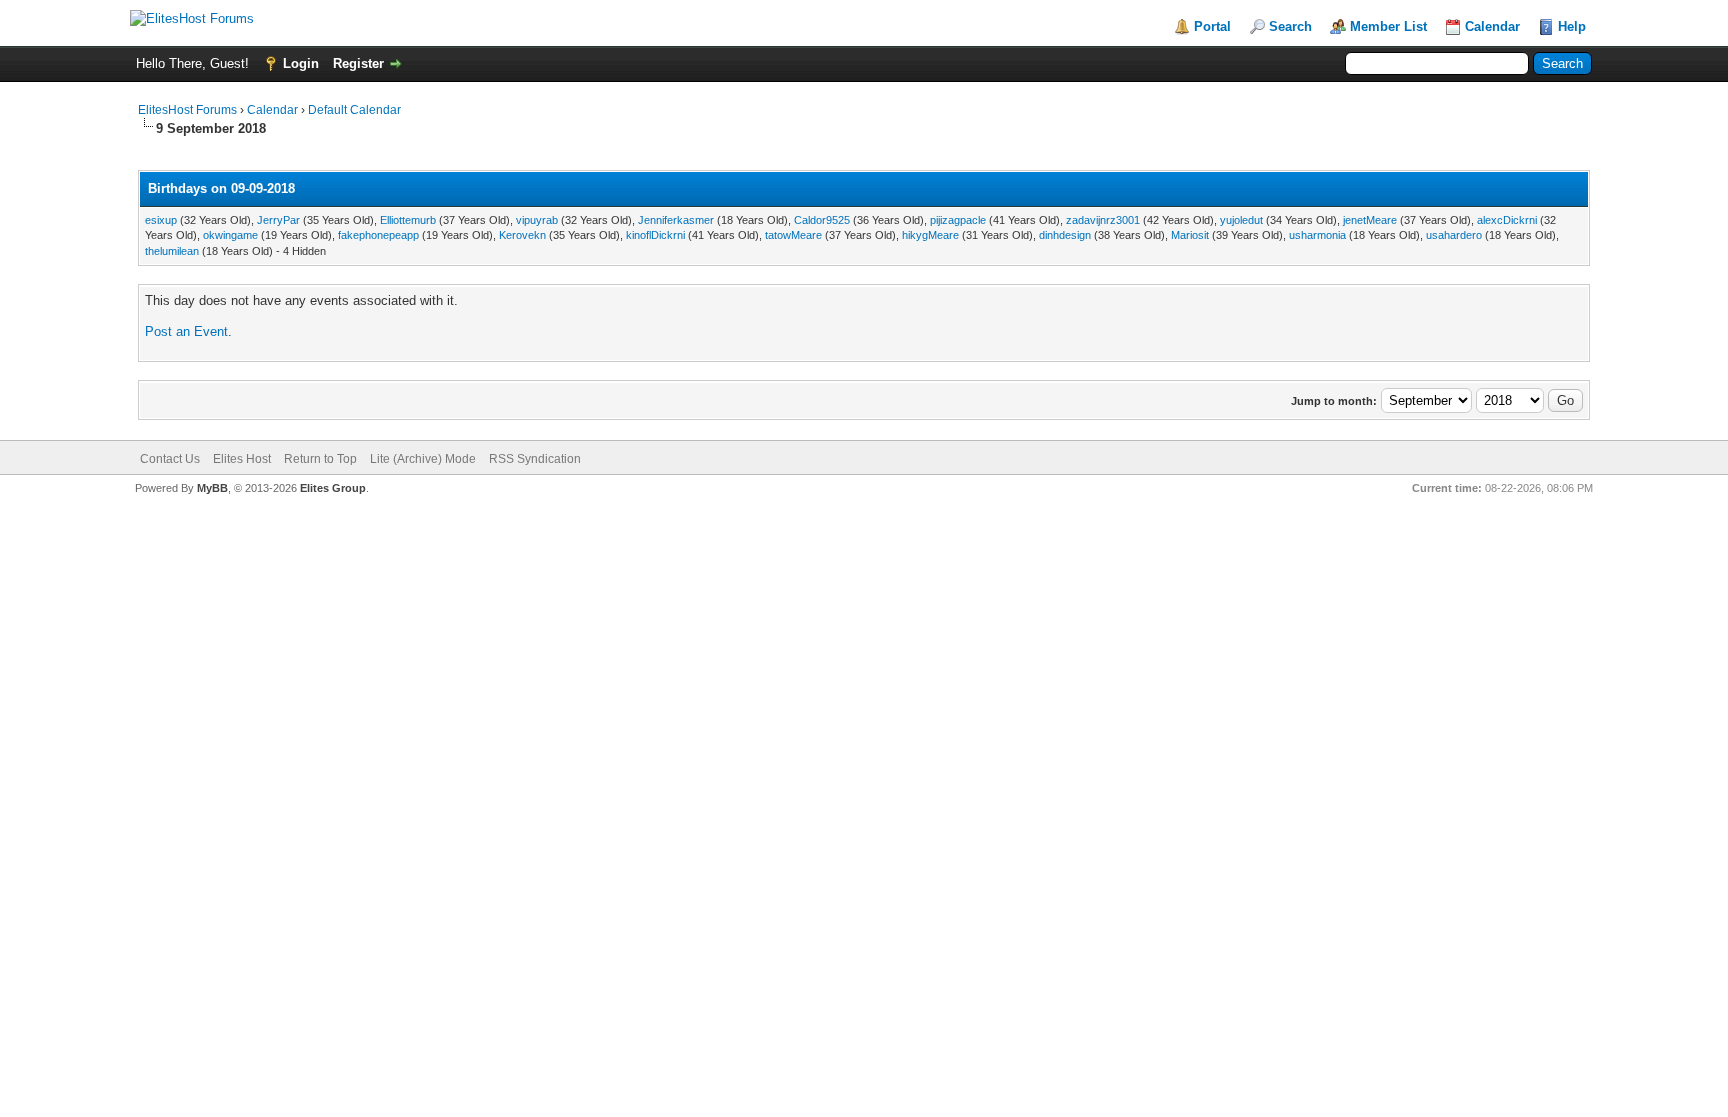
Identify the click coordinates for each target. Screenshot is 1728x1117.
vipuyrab (537, 220)
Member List (1388, 26)
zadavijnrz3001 (1103, 220)
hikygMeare (930, 235)
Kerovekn (522, 235)
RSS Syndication (535, 459)
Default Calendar (354, 110)
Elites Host (242, 459)
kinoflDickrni (655, 235)
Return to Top (320, 459)
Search (1290, 26)
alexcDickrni (1507, 220)
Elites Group (333, 488)
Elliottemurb (408, 220)
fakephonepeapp (378, 235)
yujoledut (1241, 220)
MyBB (212, 488)
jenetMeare (1370, 220)
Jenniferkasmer (676, 220)
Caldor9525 (822, 220)
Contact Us (170, 459)
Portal (1212, 26)
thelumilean (172, 251)
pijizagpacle (958, 220)
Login (301, 63)
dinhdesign (1065, 235)
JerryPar (278, 220)
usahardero (1454, 235)
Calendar (1492, 26)
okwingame (230, 235)
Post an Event (186, 331)
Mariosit (1190, 235)
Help (1572, 26)
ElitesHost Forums (187, 110)
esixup (161, 220)
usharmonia (1317, 235)
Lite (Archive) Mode (423, 459)
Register (358, 63)
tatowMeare (793, 235)
